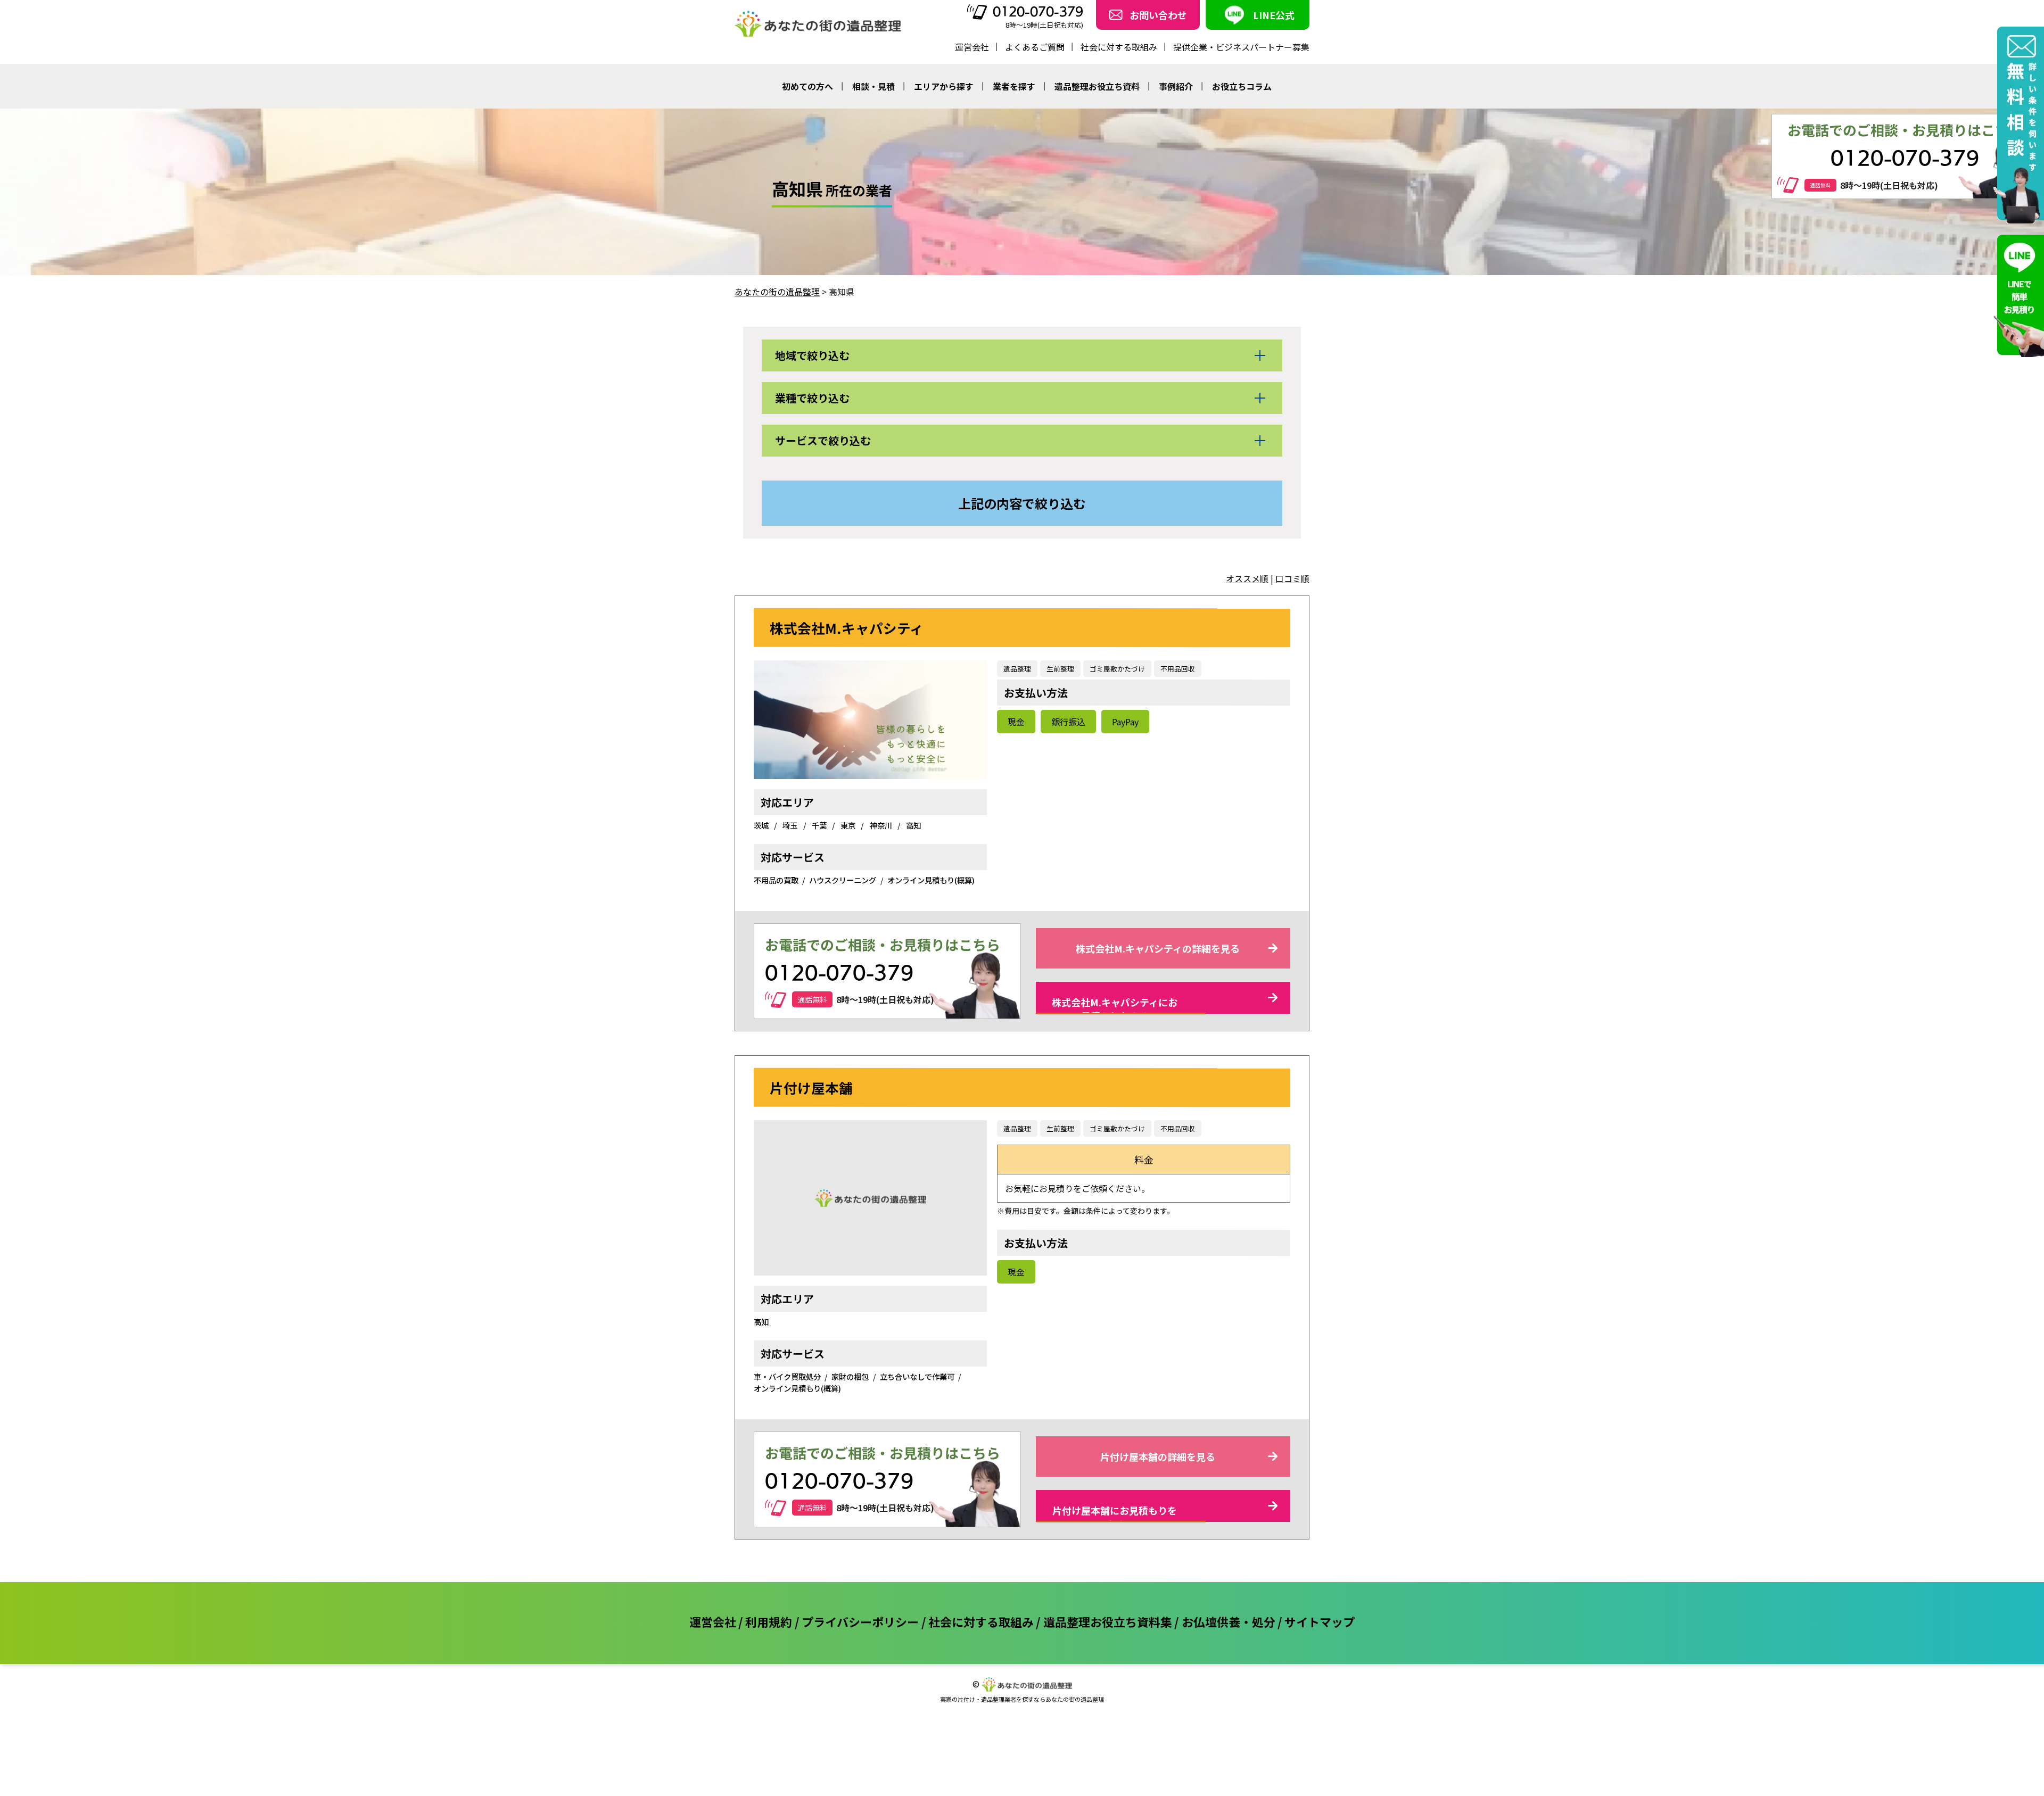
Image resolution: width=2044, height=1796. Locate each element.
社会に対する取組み (1119, 47)
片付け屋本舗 (811, 1087)
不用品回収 (1178, 669)
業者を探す (1014, 86)
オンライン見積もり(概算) (931, 880)
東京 (849, 825)
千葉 (820, 825)
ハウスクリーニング (843, 880)
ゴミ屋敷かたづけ (1117, 669)
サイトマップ (1320, 1621)
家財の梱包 (850, 1376)
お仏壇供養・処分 (1229, 1621)
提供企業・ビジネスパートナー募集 (1241, 47)
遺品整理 (1017, 669)
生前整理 (1060, 669)
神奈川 (882, 825)
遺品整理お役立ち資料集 (1108, 1621)
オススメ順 (1247, 578)
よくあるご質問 (1035, 47)
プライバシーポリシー (860, 1621)
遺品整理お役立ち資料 (1097, 86)
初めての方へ (807, 86)
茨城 (762, 825)
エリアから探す (944, 86)
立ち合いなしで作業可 (917, 1376)
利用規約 (769, 1621)
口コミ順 (1292, 578)
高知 (913, 825)
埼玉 (791, 825)
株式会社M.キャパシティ (847, 627)
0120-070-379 (1038, 12)
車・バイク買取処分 (787, 1376)
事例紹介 (1176, 86)
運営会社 (972, 47)
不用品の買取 (776, 880)
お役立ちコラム (1242, 86)
